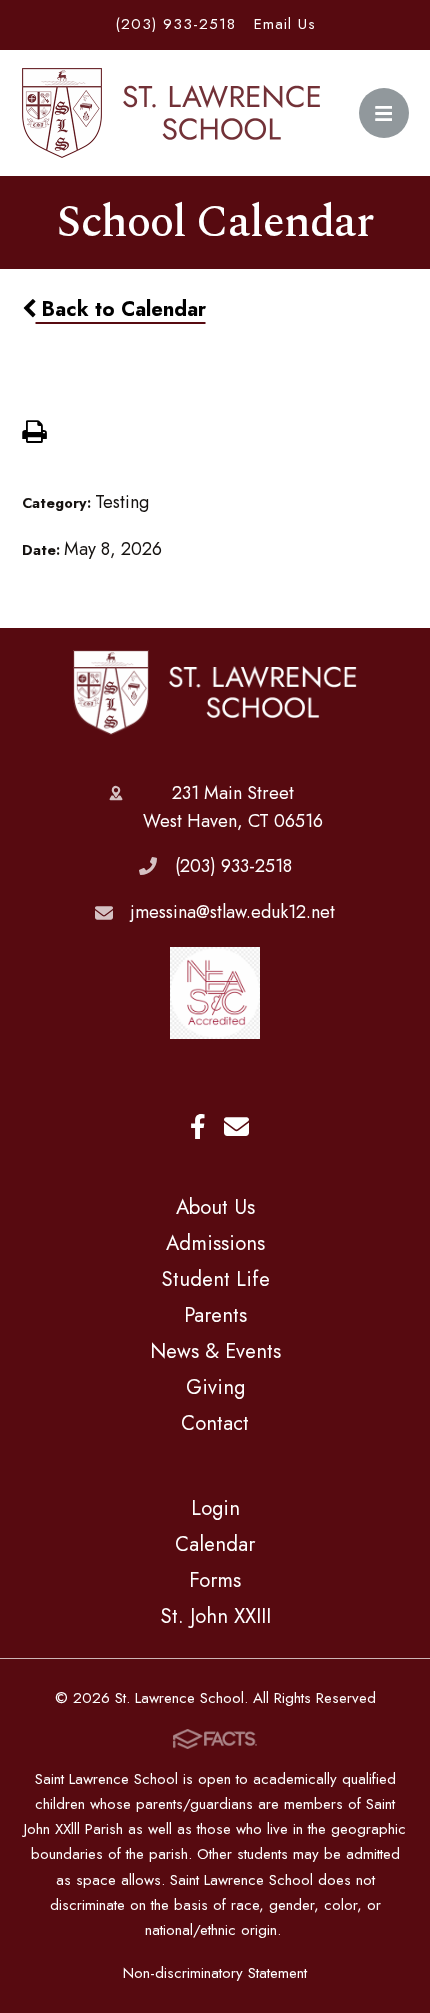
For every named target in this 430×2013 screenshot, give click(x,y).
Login (215, 1508)
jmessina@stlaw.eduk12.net (233, 912)
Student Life (215, 1279)
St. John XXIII (215, 1616)
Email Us (285, 24)
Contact (215, 1423)
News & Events (215, 1351)
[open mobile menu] (384, 113)
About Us (215, 1207)
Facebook (198, 1127)
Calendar (215, 1544)
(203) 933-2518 (175, 24)
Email (236, 1127)
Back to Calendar (121, 309)
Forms (215, 1580)
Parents (215, 1315)
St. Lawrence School (215, 693)
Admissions (215, 1243)
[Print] (34, 434)
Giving (215, 1387)
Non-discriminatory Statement (215, 1973)
